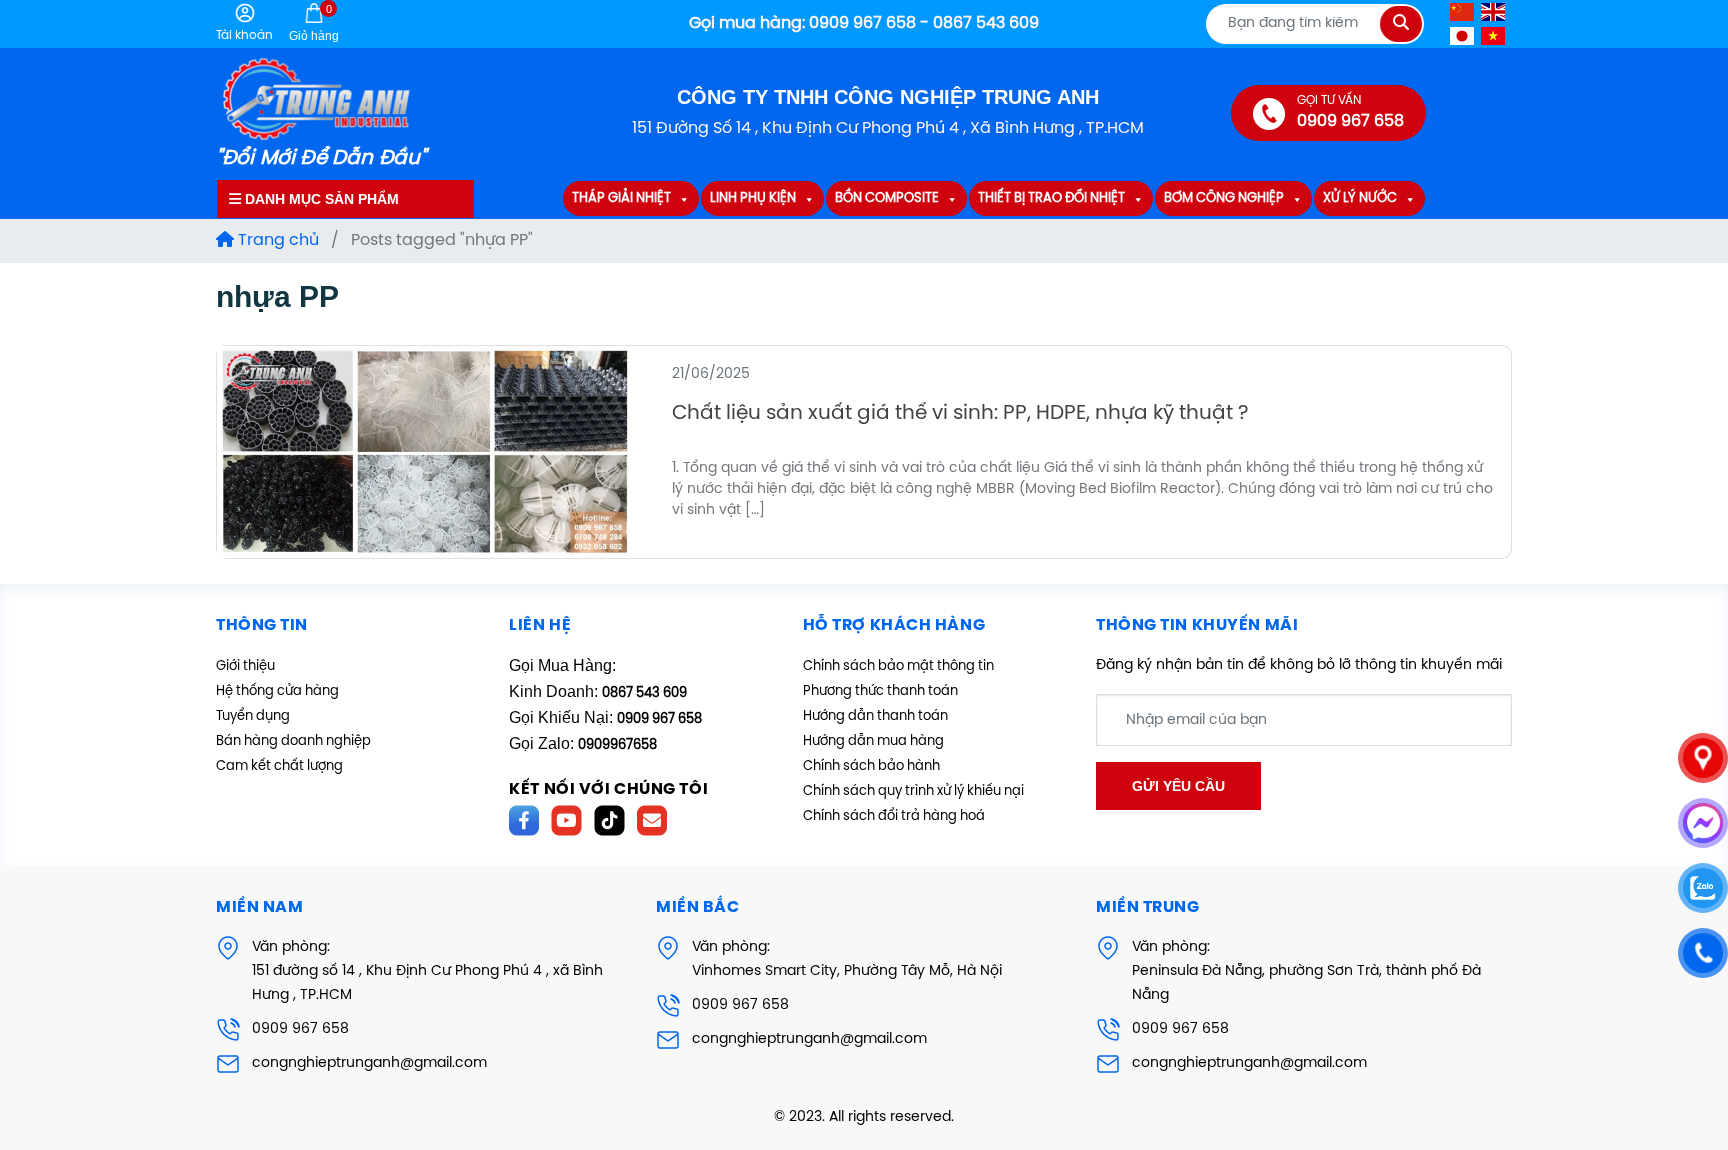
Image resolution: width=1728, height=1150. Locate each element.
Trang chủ (276, 240)
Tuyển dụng (253, 716)
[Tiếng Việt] (1494, 35)
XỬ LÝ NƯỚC (1360, 199)
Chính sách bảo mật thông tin (898, 666)
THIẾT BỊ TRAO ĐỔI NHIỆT (1051, 199)
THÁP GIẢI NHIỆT (621, 199)
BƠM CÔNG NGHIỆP (1224, 199)
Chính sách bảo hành (871, 766)
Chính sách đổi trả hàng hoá (894, 816)
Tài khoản (244, 35)
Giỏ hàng (314, 23)
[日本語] (1463, 35)
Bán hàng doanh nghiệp (293, 741)
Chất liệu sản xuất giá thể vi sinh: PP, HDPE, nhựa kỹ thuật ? (960, 413)
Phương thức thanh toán (880, 691)
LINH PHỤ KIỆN (753, 199)
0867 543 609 (644, 693)
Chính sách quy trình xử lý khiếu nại (913, 791)
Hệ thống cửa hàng (277, 691)
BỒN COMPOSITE (887, 199)
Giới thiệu (245, 666)
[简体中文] (1463, 11)
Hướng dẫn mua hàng (873, 741)
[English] (1494, 11)
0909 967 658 (300, 1029)
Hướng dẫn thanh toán (875, 716)
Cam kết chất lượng (279, 766)
